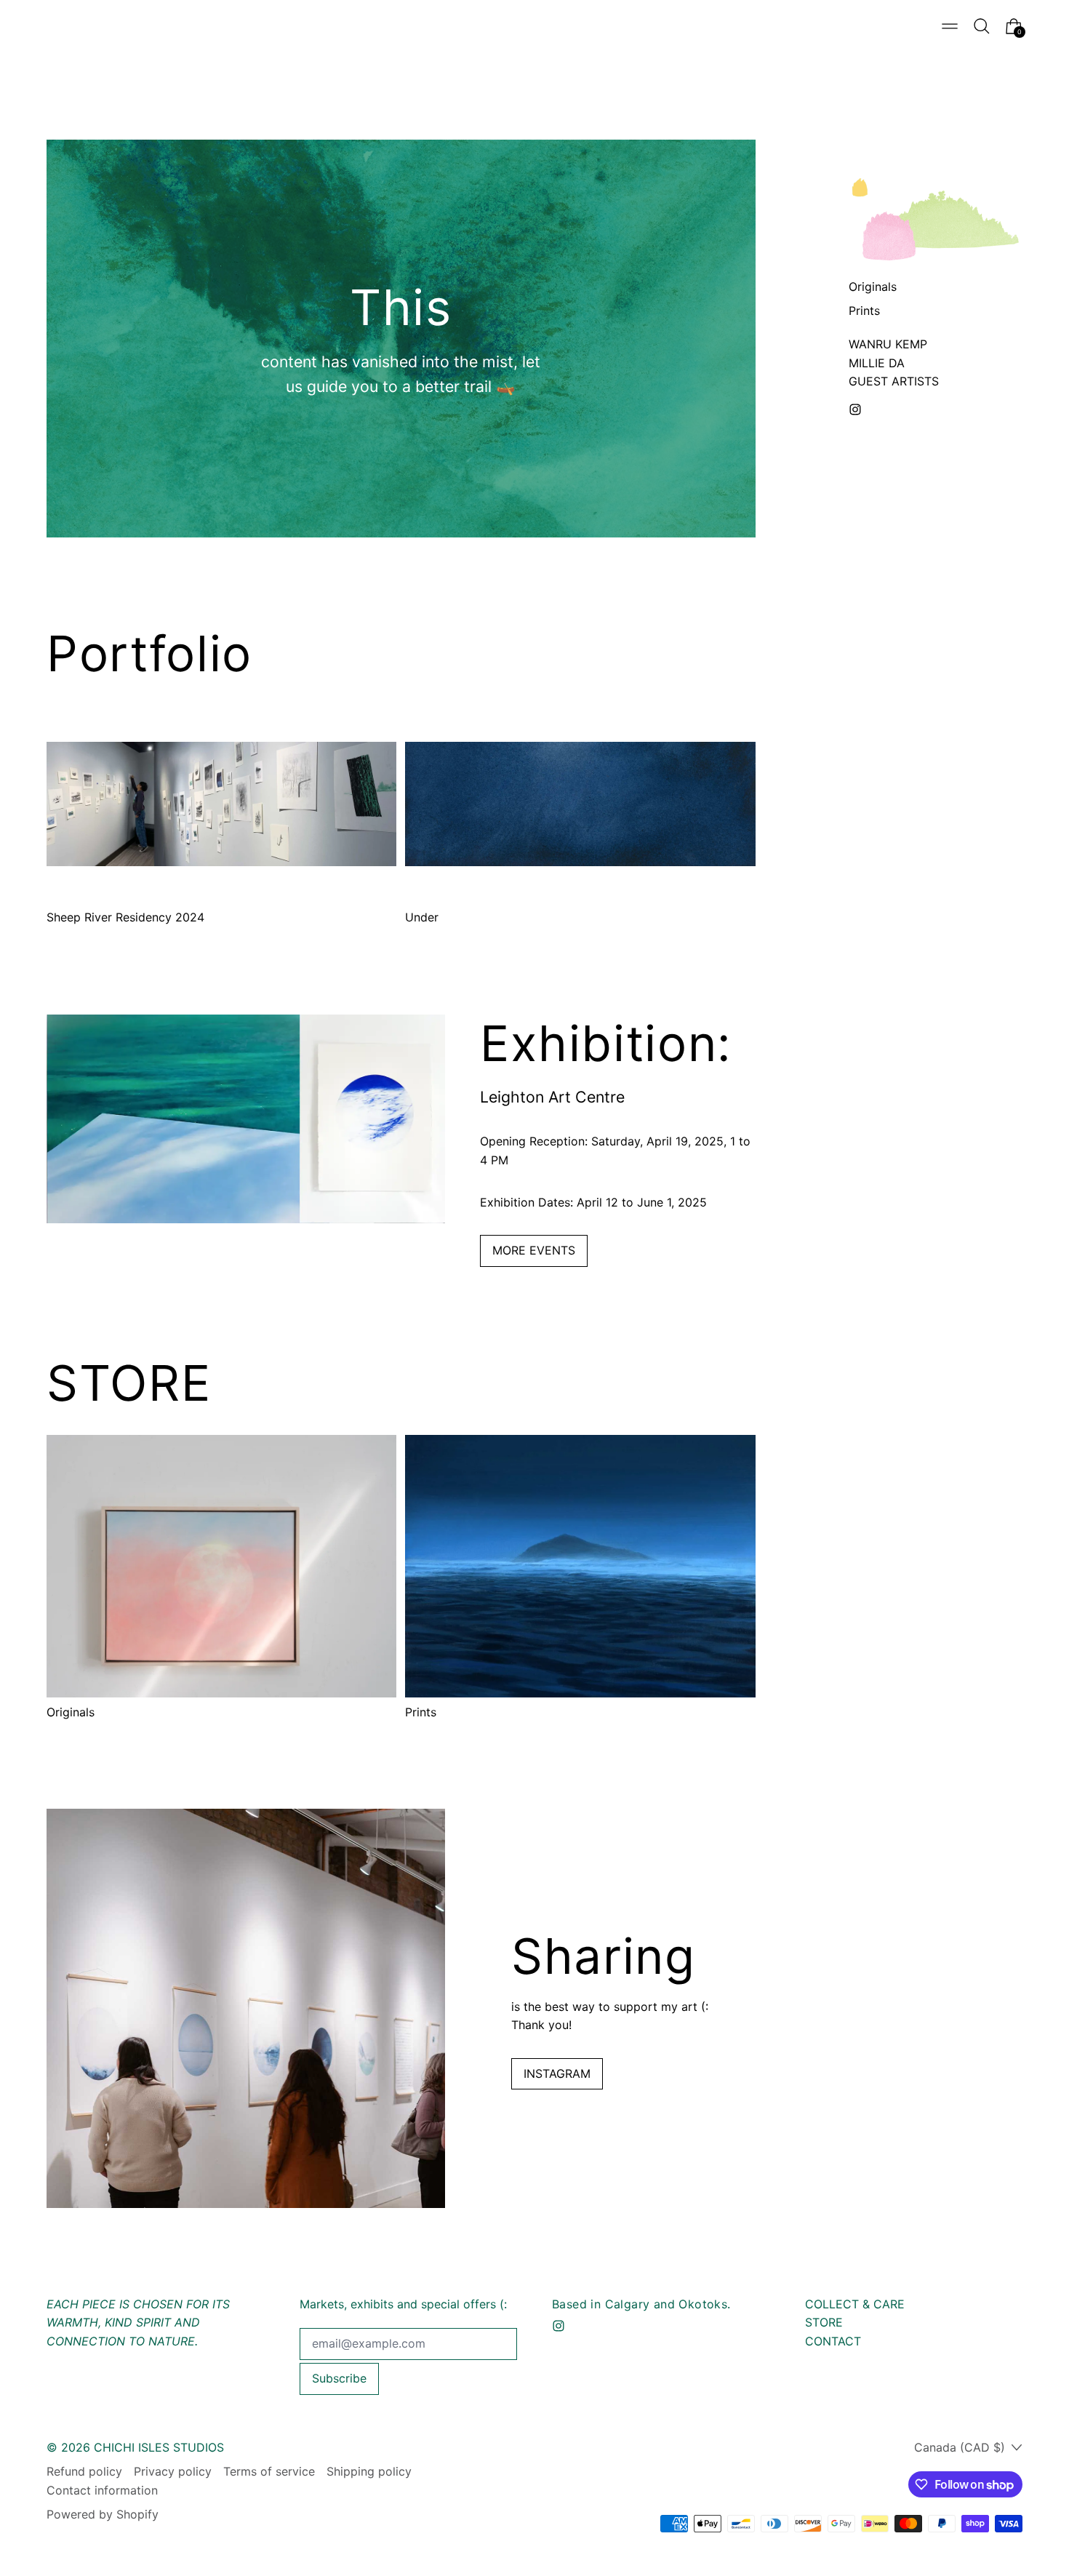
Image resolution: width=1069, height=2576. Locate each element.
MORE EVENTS (534, 1250)
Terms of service (269, 2471)
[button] (982, 26)
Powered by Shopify (103, 2514)
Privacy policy (173, 2471)
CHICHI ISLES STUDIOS (159, 2447)
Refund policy (84, 2471)
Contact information (102, 2490)
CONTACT (833, 2341)
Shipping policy (369, 2471)
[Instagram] (855, 409)
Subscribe (339, 2378)
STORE (824, 2322)
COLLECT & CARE (855, 2304)
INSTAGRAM (557, 2073)
